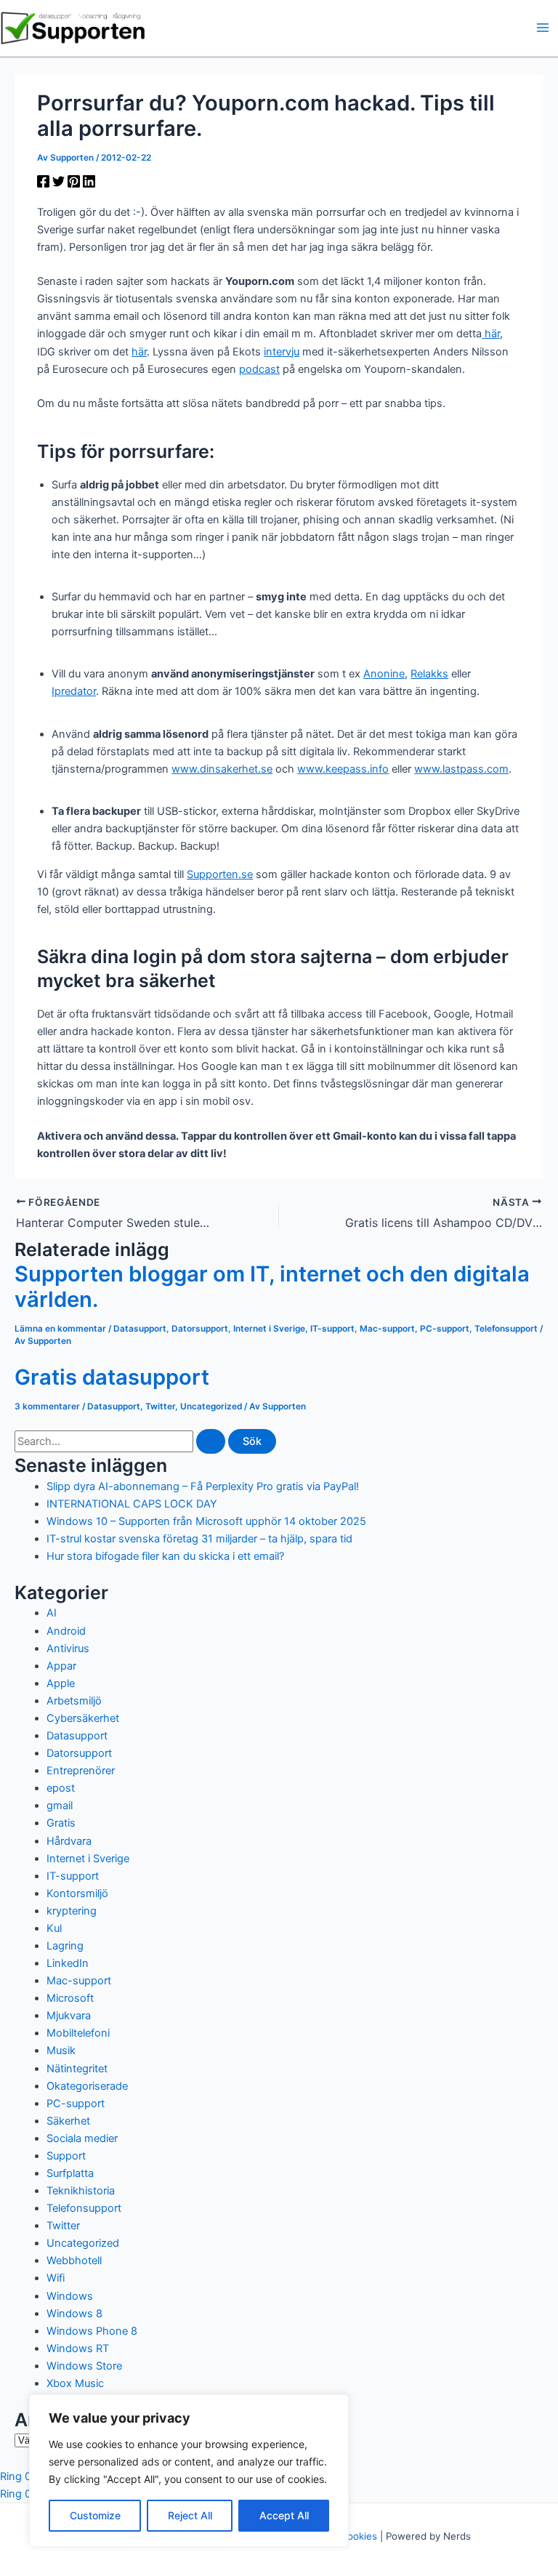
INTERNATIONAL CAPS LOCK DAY (132, 1504)
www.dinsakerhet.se (222, 769)
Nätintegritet (77, 2069)
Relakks (429, 674)
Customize (95, 2515)
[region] (189, 2471)
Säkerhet (68, 2121)
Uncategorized (211, 1406)
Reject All (190, 2515)
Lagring (65, 1946)
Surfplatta (70, 2173)
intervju (282, 352)
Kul (54, 1928)
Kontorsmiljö (77, 1893)
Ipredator (74, 691)
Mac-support (387, 1329)
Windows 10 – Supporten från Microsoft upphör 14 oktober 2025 (206, 1521)
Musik (61, 2050)
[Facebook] (43, 184)
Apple (61, 1683)
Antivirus (68, 1649)
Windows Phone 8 (92, 2331)
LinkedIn (68, 1963)
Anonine (384, 674)
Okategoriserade (87, 2086)
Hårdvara (69, 1841)
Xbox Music (75, 2383)
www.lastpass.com (461, 769)
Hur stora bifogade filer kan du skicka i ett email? (165, 1556)
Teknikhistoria (81, 2191)
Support (66, 2156)
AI (52, 1613)
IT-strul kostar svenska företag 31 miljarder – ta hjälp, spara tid (199, 1539)
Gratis (61, 1823)
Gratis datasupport (112, 1377)
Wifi (56, 2278)
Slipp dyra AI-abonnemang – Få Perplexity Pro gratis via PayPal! (203, 1486)
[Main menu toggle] (543, 28)
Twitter (160, 1406)
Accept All (284, 2515)
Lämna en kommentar (60, 1329)
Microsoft (70, 1998)
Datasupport (140, 1329)
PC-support (445, 1329)
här (491, 334)
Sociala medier (82, 2138)
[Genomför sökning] (211, 1442)
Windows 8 (74, 2314)
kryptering (72, 1911)
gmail (60, 1806)
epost (61, 1788)
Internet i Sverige (269, 1329)
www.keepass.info (343, 769)
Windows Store (84, 2366)
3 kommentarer (47, 1406)
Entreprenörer (81, 1771)
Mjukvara (69, 2016)
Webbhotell (74, 2261)
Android (66, 1631)
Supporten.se (220, 874)
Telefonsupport (506, 1329)
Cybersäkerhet (83, 1718)
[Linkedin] (89, 184)
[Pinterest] (74, 184)
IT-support (332, 1329)
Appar (61, 1666)
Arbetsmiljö (74, 1701)
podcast (259, 369)
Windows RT (78, 2348)
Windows (70, 2296)
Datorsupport (200, 1329)
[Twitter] (58, 184)
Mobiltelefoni (78, 2033)
